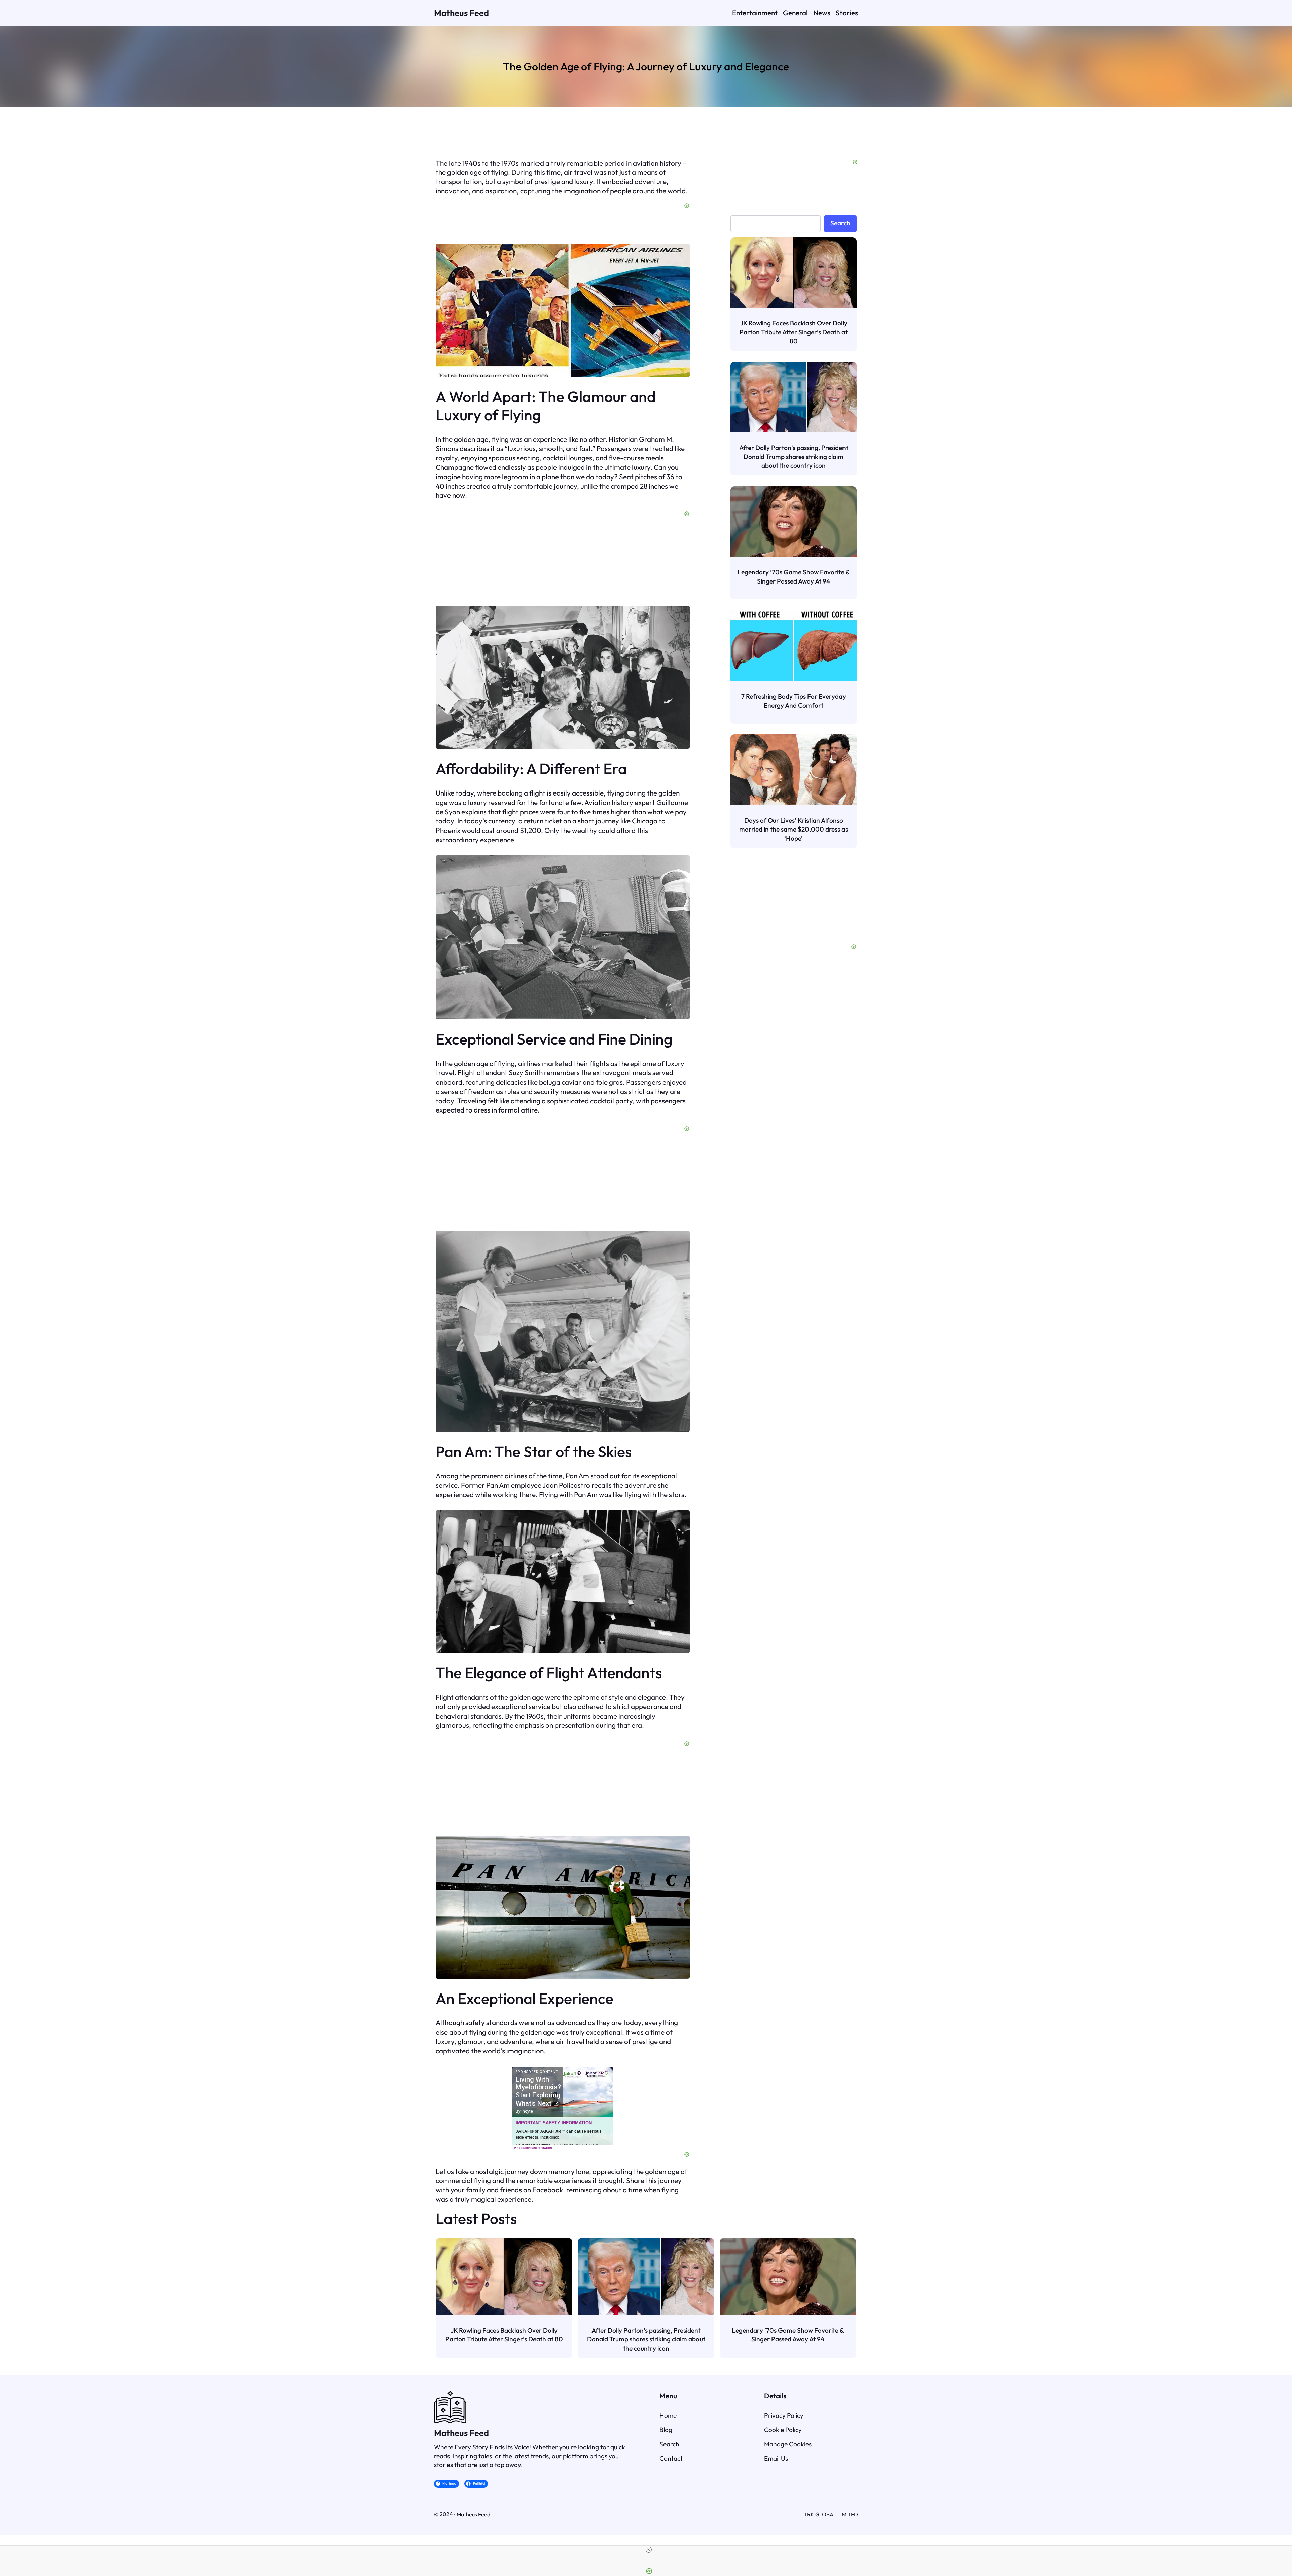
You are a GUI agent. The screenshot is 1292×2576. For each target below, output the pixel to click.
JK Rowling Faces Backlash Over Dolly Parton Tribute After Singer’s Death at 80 (794, 332)
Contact (671, 2458)
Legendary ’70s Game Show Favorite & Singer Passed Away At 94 (794, 576)
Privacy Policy (784, 2415)
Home (668, 2415)
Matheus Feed (461, 13)
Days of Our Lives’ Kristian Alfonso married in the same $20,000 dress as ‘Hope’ (794, 829)
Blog (666, 2430)
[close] (649, 2550)
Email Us (776, 2458)
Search (840, 223)
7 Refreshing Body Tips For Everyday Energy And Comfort (794, 701)
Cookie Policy (783, 2430)
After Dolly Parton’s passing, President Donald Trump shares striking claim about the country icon (794, 456)
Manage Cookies (788, 2444)
